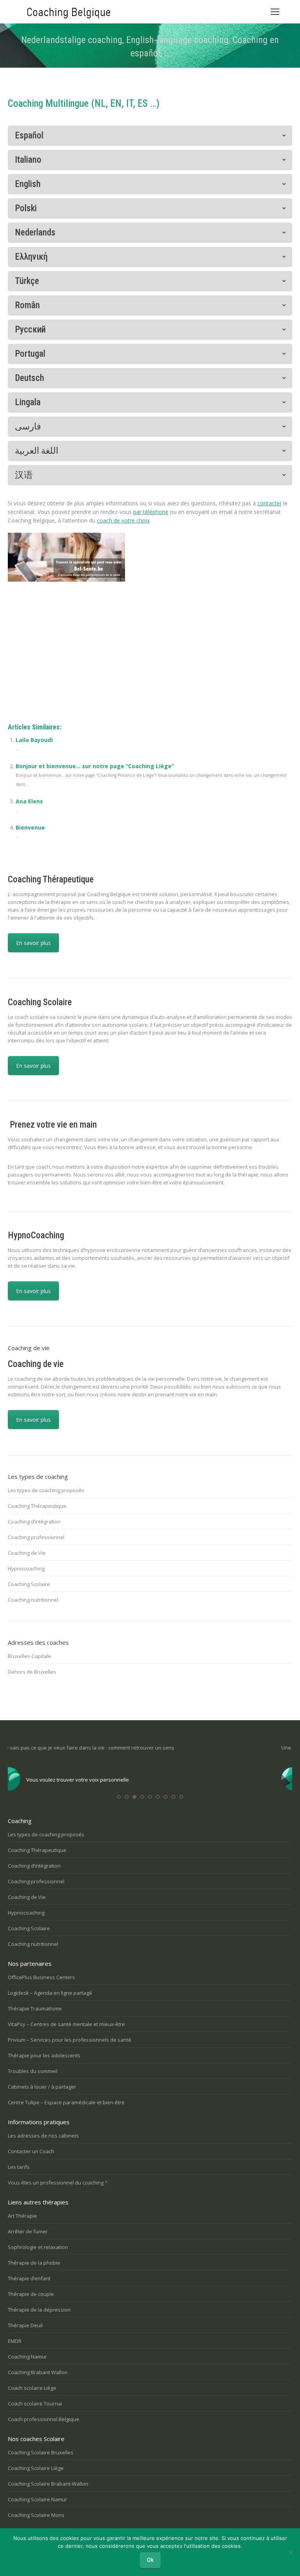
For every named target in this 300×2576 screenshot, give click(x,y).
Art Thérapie (22, 2216)
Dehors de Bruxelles (32, 1672)
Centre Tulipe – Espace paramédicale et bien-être (66, 2102)
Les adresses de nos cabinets (43, 2136)
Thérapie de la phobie (34, 2263)
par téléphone (151, 512)
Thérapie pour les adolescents (44, 2055)
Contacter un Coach (31, 2151)
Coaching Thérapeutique (37, 1506)
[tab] (150, 136)
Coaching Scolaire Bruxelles (41, 2452)
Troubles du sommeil (33, 2071)
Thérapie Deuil (25, 2325)
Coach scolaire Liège (32, 2388)
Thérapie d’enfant (29, 2278)
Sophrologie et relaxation (38, 2247)
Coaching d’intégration (34, 1522)
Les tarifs (19, 2167)
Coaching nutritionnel (33, 1600)
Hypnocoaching (26, 1568)
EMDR (15, 2341)
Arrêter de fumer (28, 2231)
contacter (270, 503)
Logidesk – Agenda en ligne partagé (50, 1993)
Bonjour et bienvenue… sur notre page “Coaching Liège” (95, 766)
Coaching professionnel (36, 1537)
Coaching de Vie (27, 1553)
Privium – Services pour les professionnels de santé (70, 2040)
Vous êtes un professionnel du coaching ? (57, 2183)
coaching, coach (28, 651)
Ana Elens (29, 801)
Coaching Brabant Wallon (38, 2372)
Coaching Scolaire (29, 1584)
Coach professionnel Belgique (44, 2419)
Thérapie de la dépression (39, 2310)
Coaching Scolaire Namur (37, 2499)
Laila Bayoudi (34, 740)
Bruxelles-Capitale (29, 1656)
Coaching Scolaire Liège (36, 2468)
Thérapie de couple (31, 2294)
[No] (290, 2552)
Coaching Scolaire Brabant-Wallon (48, 2484)
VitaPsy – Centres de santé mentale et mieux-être (66, 2024)
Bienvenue (30, 827)
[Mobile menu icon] (275, 12)
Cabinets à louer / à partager (42, 2087)
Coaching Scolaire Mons (36, 2515)
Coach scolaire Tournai (35, 2404)
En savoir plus (33, 943)
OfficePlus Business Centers (41, 1977)
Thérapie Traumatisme (35, 2008)
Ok (150, 2560)
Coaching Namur (27, 2357)
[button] (119, 1797)
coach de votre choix (123, 520)
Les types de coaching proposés (46, 1490)
